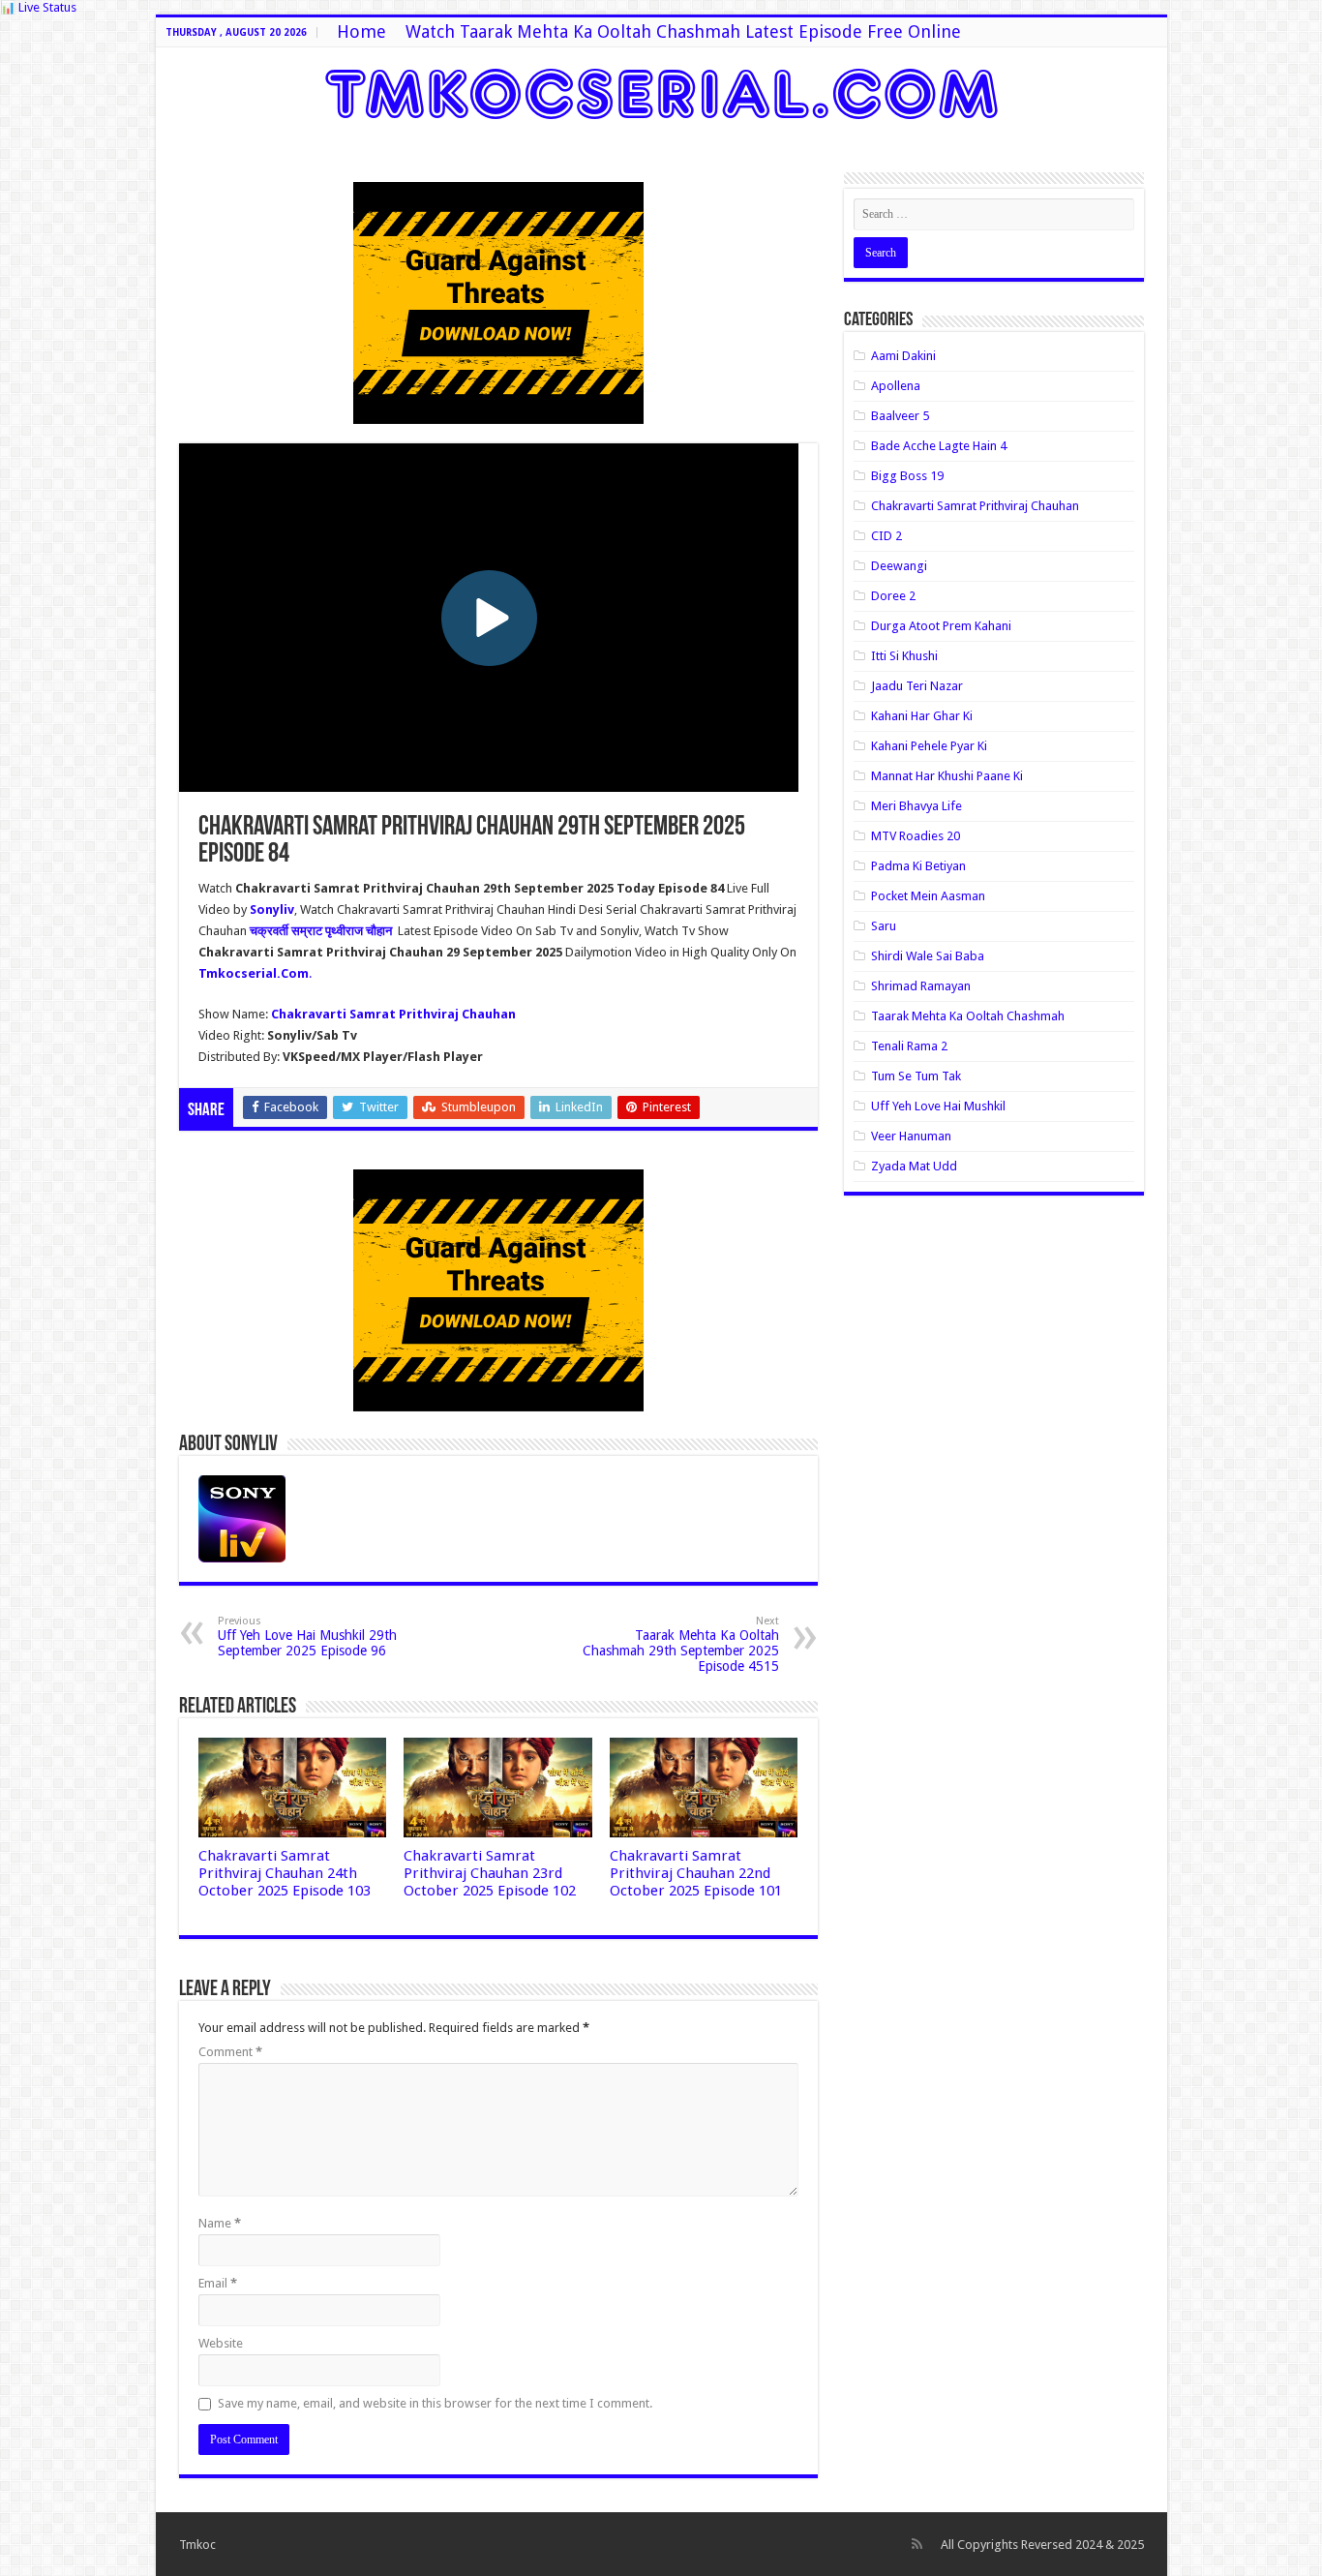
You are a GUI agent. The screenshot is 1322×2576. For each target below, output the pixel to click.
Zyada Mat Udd (914, 1166)
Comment (230, 2052)
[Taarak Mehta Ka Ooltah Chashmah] (661, 90)
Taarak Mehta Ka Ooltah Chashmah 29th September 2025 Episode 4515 (681, 1644)
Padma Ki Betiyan (918, 866)
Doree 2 (893, 596)
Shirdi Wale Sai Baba (928, 956)
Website (221, 2343)
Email (218, 2283)
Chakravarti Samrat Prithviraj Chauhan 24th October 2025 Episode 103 (285, 1873)
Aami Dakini (903, 356)
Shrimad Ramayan (921, 986)
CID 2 (886, 536)
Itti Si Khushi (904, 656)
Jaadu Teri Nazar (917, 686)
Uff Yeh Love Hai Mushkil (938, 1106)
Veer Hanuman (911, 1136)
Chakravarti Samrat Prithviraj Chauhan (975, 506)
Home (361, 31)
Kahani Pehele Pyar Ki (929, 746)
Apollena (896, 386)
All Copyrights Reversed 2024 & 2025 (1042, 2545)
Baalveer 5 (900, 416)
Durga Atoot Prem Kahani (941, 626)
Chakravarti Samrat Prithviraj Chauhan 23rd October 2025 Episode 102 (490, 1873)
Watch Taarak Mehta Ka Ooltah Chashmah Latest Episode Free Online (683, 31)
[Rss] (917, 2544)
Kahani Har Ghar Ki (922, 716)
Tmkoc (197, 2545)
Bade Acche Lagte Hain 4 (939, 446)
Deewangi (899, 566)
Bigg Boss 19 (907, 476)
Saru (884, 926)
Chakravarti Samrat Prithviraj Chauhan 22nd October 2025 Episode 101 (696, 1873)
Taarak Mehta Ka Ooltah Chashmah (968, 1016)
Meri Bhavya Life (916, 806)
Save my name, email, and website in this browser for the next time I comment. (435, 2403)
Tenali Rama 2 (909, 1046)
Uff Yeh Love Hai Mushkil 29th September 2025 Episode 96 (307, 1637)
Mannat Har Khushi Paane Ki (947, 776)
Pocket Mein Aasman (928, 896)
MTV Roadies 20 (916, 836)
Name (220, 2223)
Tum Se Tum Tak (916, 1076)
